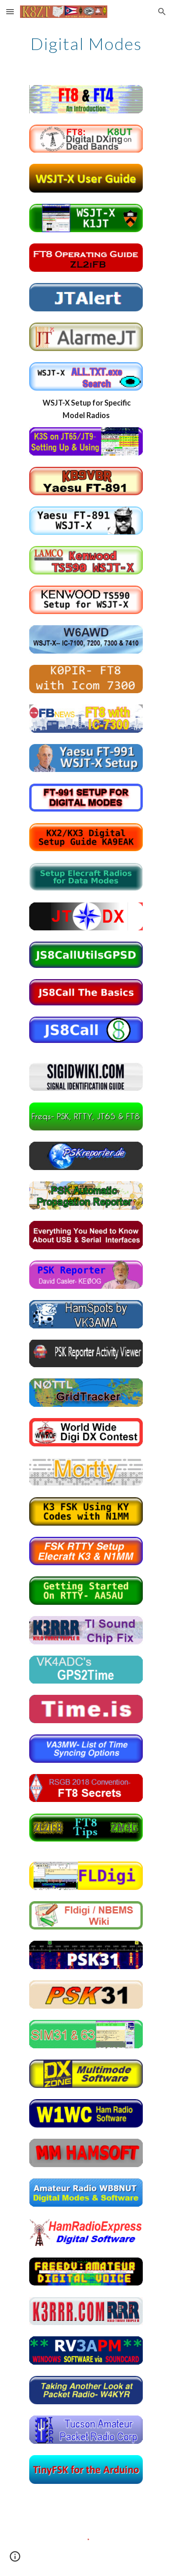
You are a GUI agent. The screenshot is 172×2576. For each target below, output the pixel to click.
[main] (86, 44)
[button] (10, 11)
